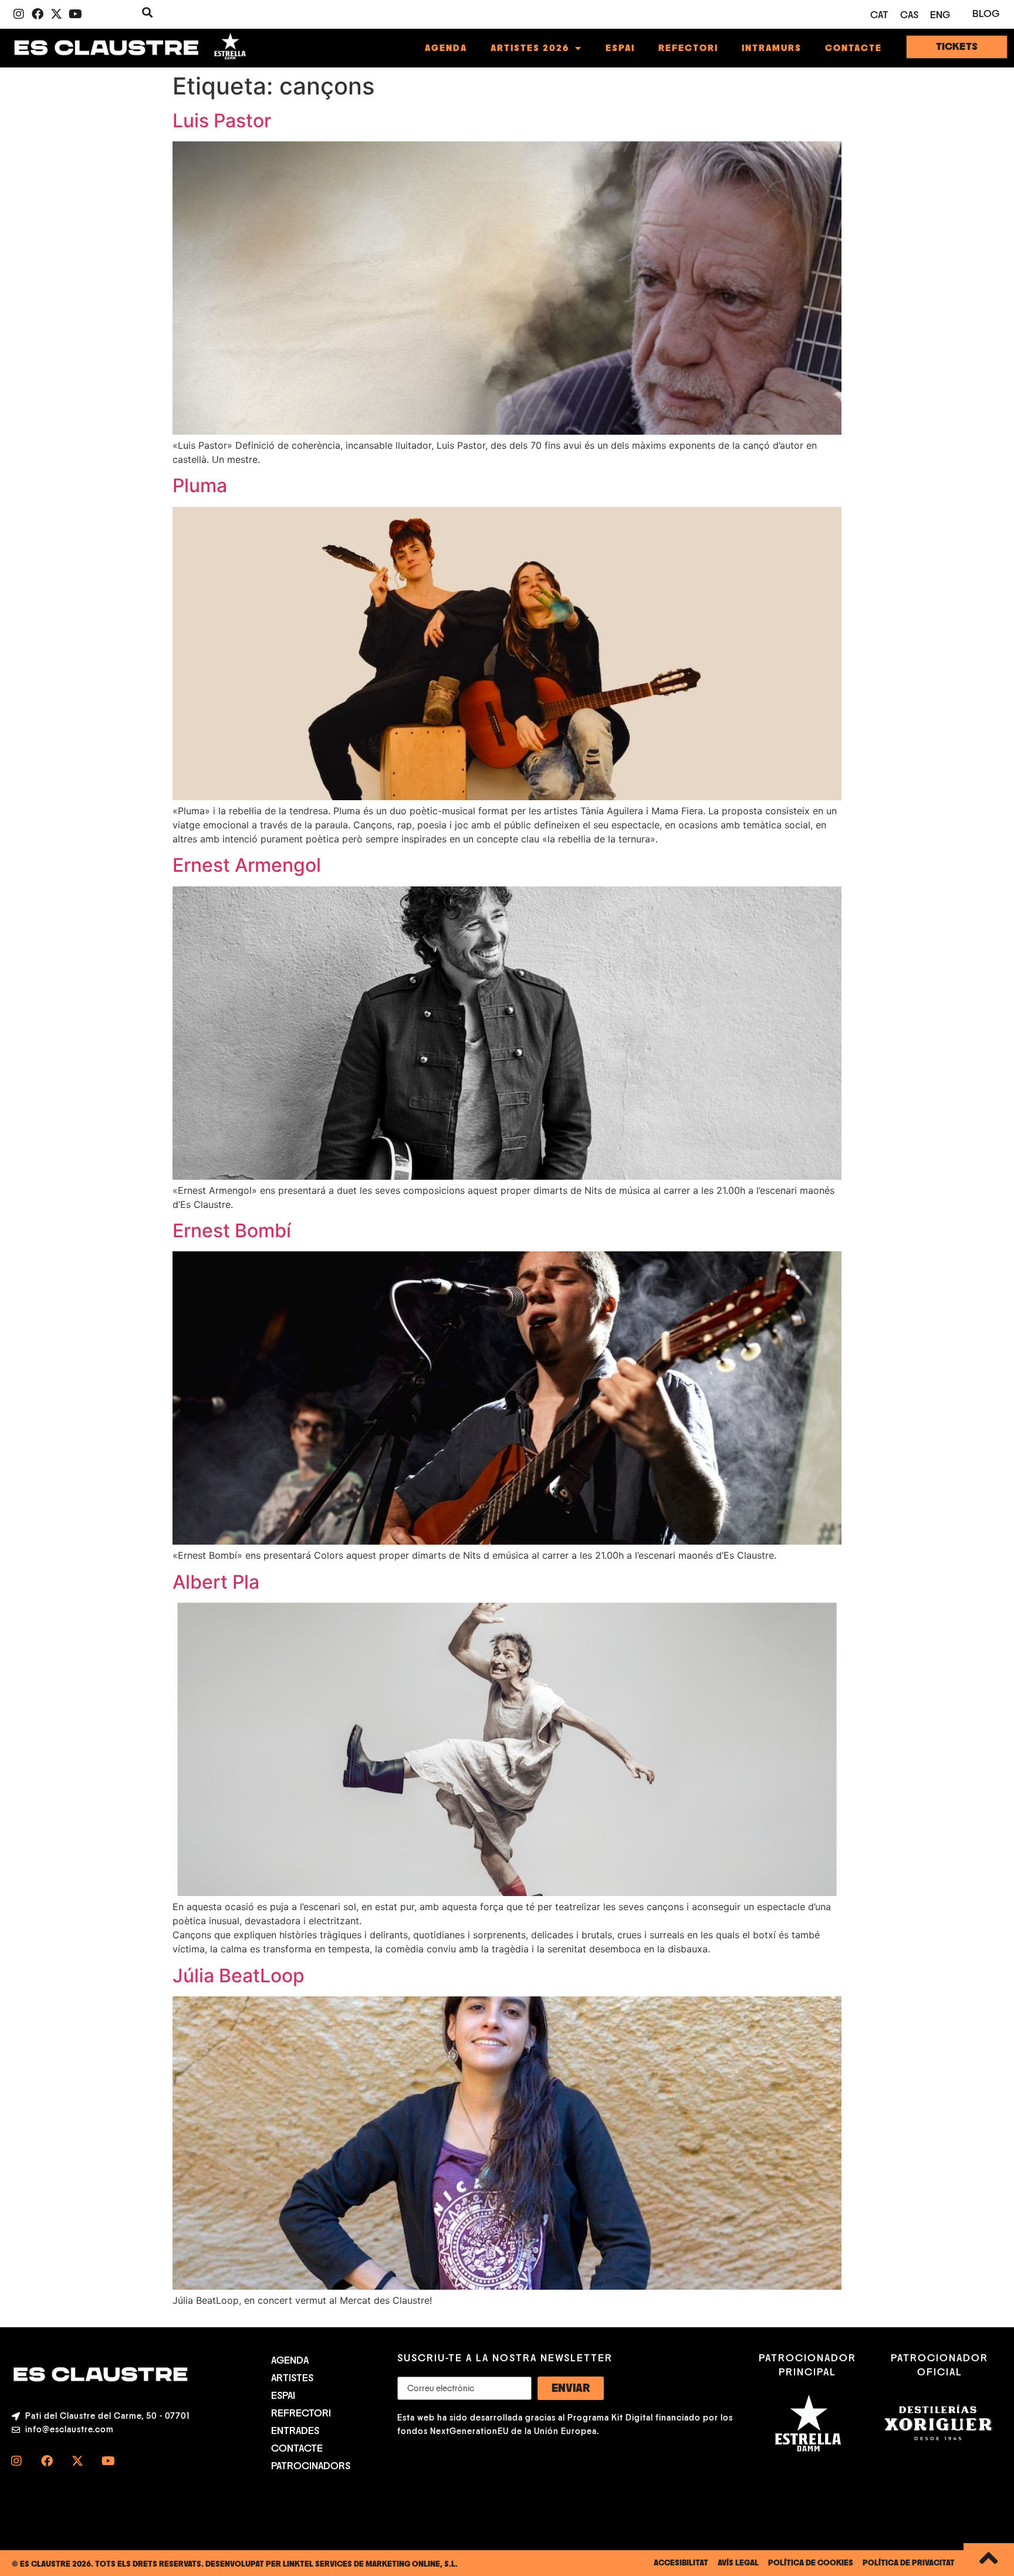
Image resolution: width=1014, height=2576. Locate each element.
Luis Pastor (222, 121)
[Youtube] (75, 14)
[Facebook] (38, 14)
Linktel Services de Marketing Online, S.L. (370, 2564)
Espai (620, 48)
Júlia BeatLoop (239, 1976)
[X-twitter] (56, 14)
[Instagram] (19, 14)
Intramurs (772, 48)
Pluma (200, 485)
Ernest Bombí (232, 1231)
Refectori (688, 48)
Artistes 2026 (530, 48)
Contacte (854, 48)
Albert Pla (216, 1582)
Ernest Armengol (247, 865)
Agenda (446, 48)
